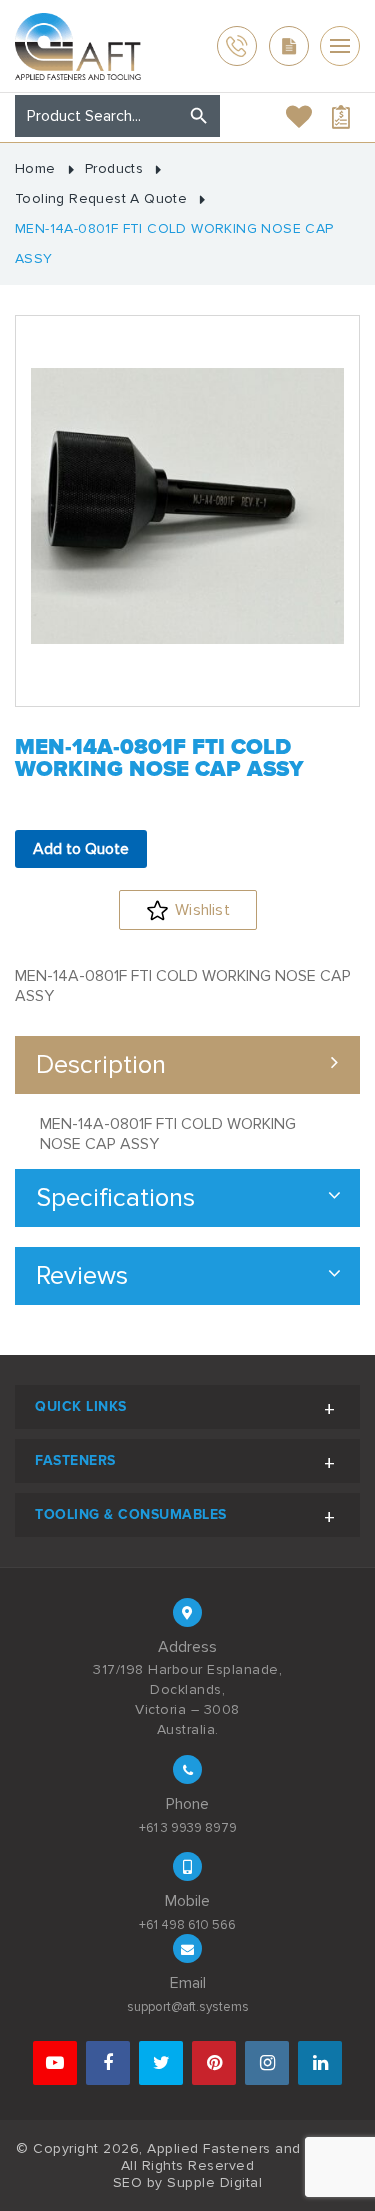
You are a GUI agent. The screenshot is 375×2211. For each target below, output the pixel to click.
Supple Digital (214, 2182)
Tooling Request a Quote (101, 199)
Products (114, 169)
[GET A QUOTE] (289, 46)
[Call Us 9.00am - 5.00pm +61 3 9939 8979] (237, 46)
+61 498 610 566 (187, 1925)
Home (35, 169)
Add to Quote (81, 849)
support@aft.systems (188, 2007)
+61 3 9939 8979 (188, 1828)
